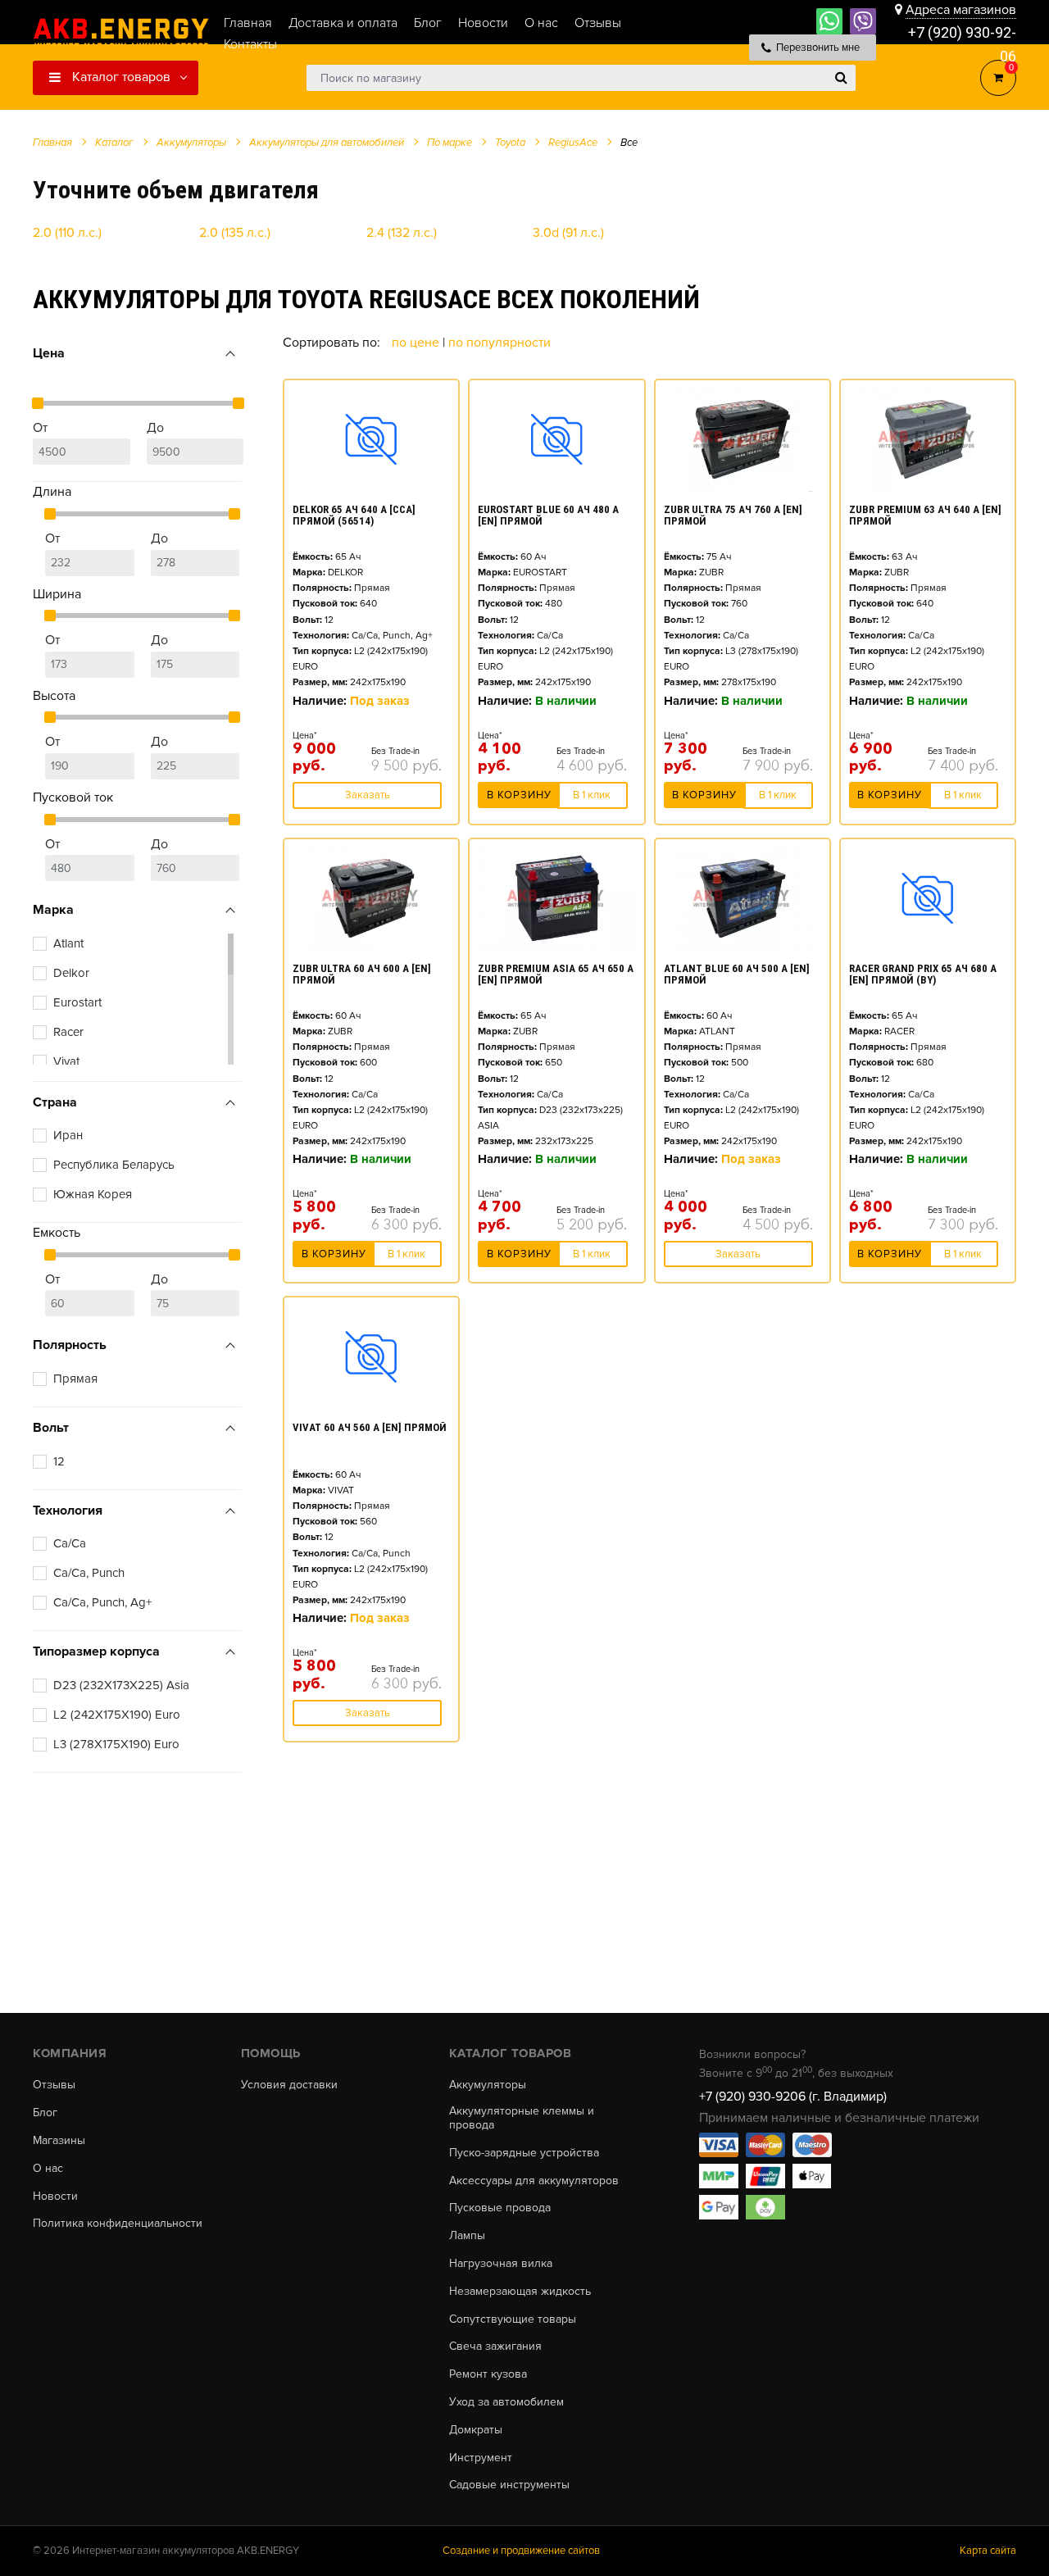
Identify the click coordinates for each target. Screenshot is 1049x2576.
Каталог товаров (120, 77)
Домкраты (476, 2430)
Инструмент (481, 2458)
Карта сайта (988, 2551)
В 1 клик (592, 795)
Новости (55, 2197)
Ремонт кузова (488, 2374)
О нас (48, 2169)
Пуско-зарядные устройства (524, 2153)
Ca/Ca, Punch (89, 1573)
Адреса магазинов (961, 10)
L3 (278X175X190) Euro (116, 1744)
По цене (417, 343)
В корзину (519, 795)
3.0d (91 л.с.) (568, 233)
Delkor (71, 973)
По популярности (500, 343)
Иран (68, 1135)
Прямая (75, 1379)
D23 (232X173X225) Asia (121, 1685)
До (155, 428)
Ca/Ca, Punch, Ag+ (102, 1602)
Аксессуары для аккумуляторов (534, 2181)
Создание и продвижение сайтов (521, 2551)
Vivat (66, 1061)
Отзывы (54, 2085)
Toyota (510, 143)
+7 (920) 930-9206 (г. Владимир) (793, 2097)
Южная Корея (93, 1194)
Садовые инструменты (509, 2485)
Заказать (368, 795)
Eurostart (77, 1002)
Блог (45, 2113)
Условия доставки (289, 2085)
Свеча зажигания (495, 2347)
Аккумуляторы (488, 2085)
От (40, 428)
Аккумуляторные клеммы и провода (522, 2118)
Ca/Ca (70, 1543)
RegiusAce (573, 143)
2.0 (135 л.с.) (235, 233)
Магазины (59, 2141)
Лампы (467, 2236)
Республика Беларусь (114, 1165)
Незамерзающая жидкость (520, 2292)
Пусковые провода (500, 2208)
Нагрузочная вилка (501, 2264)
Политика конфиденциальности (118, 2224)
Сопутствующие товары (513, 2319)
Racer (68, 1032)
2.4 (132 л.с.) (402, 233)
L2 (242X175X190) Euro (117, 1715)
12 (59, 1461)
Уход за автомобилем (506, 2402)
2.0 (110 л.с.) (67, 233)
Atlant (68, 943)
